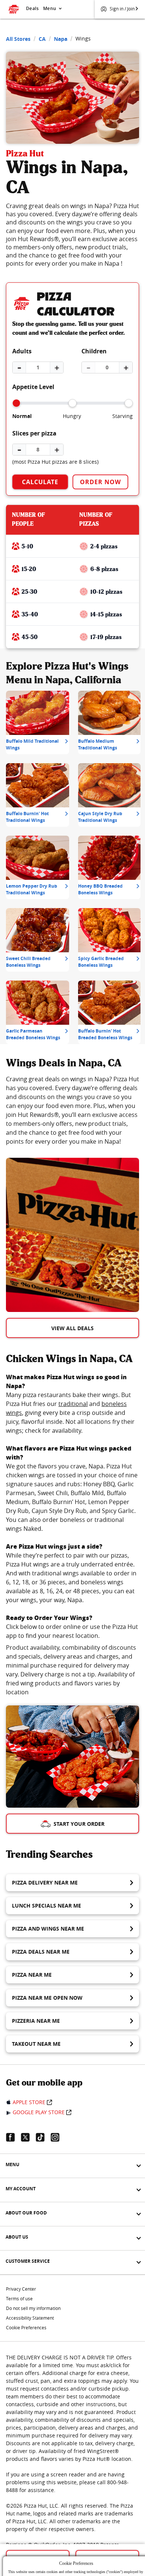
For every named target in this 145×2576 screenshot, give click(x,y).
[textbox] (72, 1110)
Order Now (100, 482)
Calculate (40, 482)
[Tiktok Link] (43, 2137)
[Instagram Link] (58, 2137)
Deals (32, 8)
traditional (73, 1404)
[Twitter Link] (28, 2137)
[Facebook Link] (13, 2137)
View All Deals (72, 1328)
